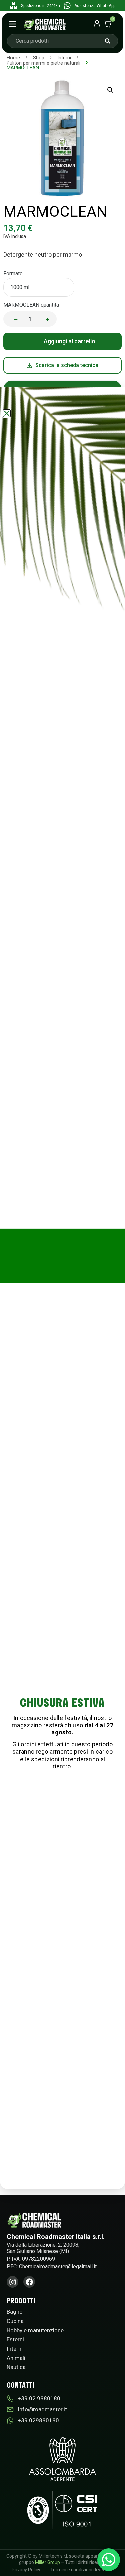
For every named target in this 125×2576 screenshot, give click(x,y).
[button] (7, 413)
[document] (62, 1288)
